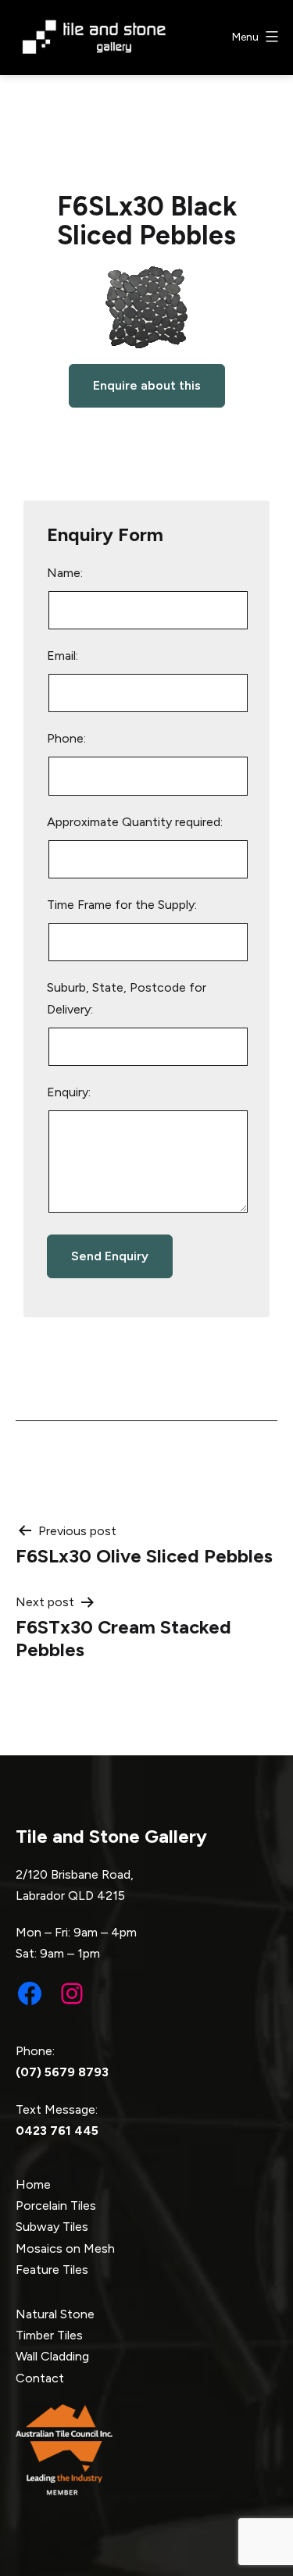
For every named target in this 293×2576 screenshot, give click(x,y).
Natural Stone (55, 2314)
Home (33, 2184)
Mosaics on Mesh (65, 2248)
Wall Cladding (52, 2356)
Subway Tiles (52, 2227)
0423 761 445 (57, 2131)
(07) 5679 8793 (62, 2072)
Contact (40, 2378)
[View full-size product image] (146, 307)
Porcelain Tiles (56, 2205)
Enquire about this (147, 385)
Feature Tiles (52, 2270)
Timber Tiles (49, 2335)
